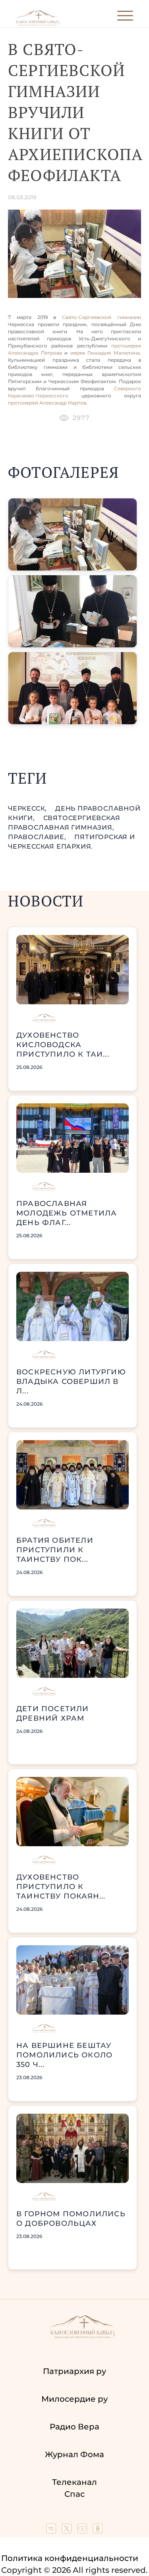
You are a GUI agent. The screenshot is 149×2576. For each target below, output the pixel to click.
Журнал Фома (74, 2454)
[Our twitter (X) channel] (68, 2530)
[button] (73, 534)
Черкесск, (28, 808)
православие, (38, 837)
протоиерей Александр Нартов (47, 403)
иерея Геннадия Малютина (105, 353)
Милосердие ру (74, 2399)
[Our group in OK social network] (98, 2530)
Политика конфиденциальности (70, 2558)
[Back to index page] (38, 24)
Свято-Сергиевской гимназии (102, 317)
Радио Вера (74, 2427)
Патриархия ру (74, 2371)
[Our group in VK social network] (52, 2530)
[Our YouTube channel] (83, 2530)
